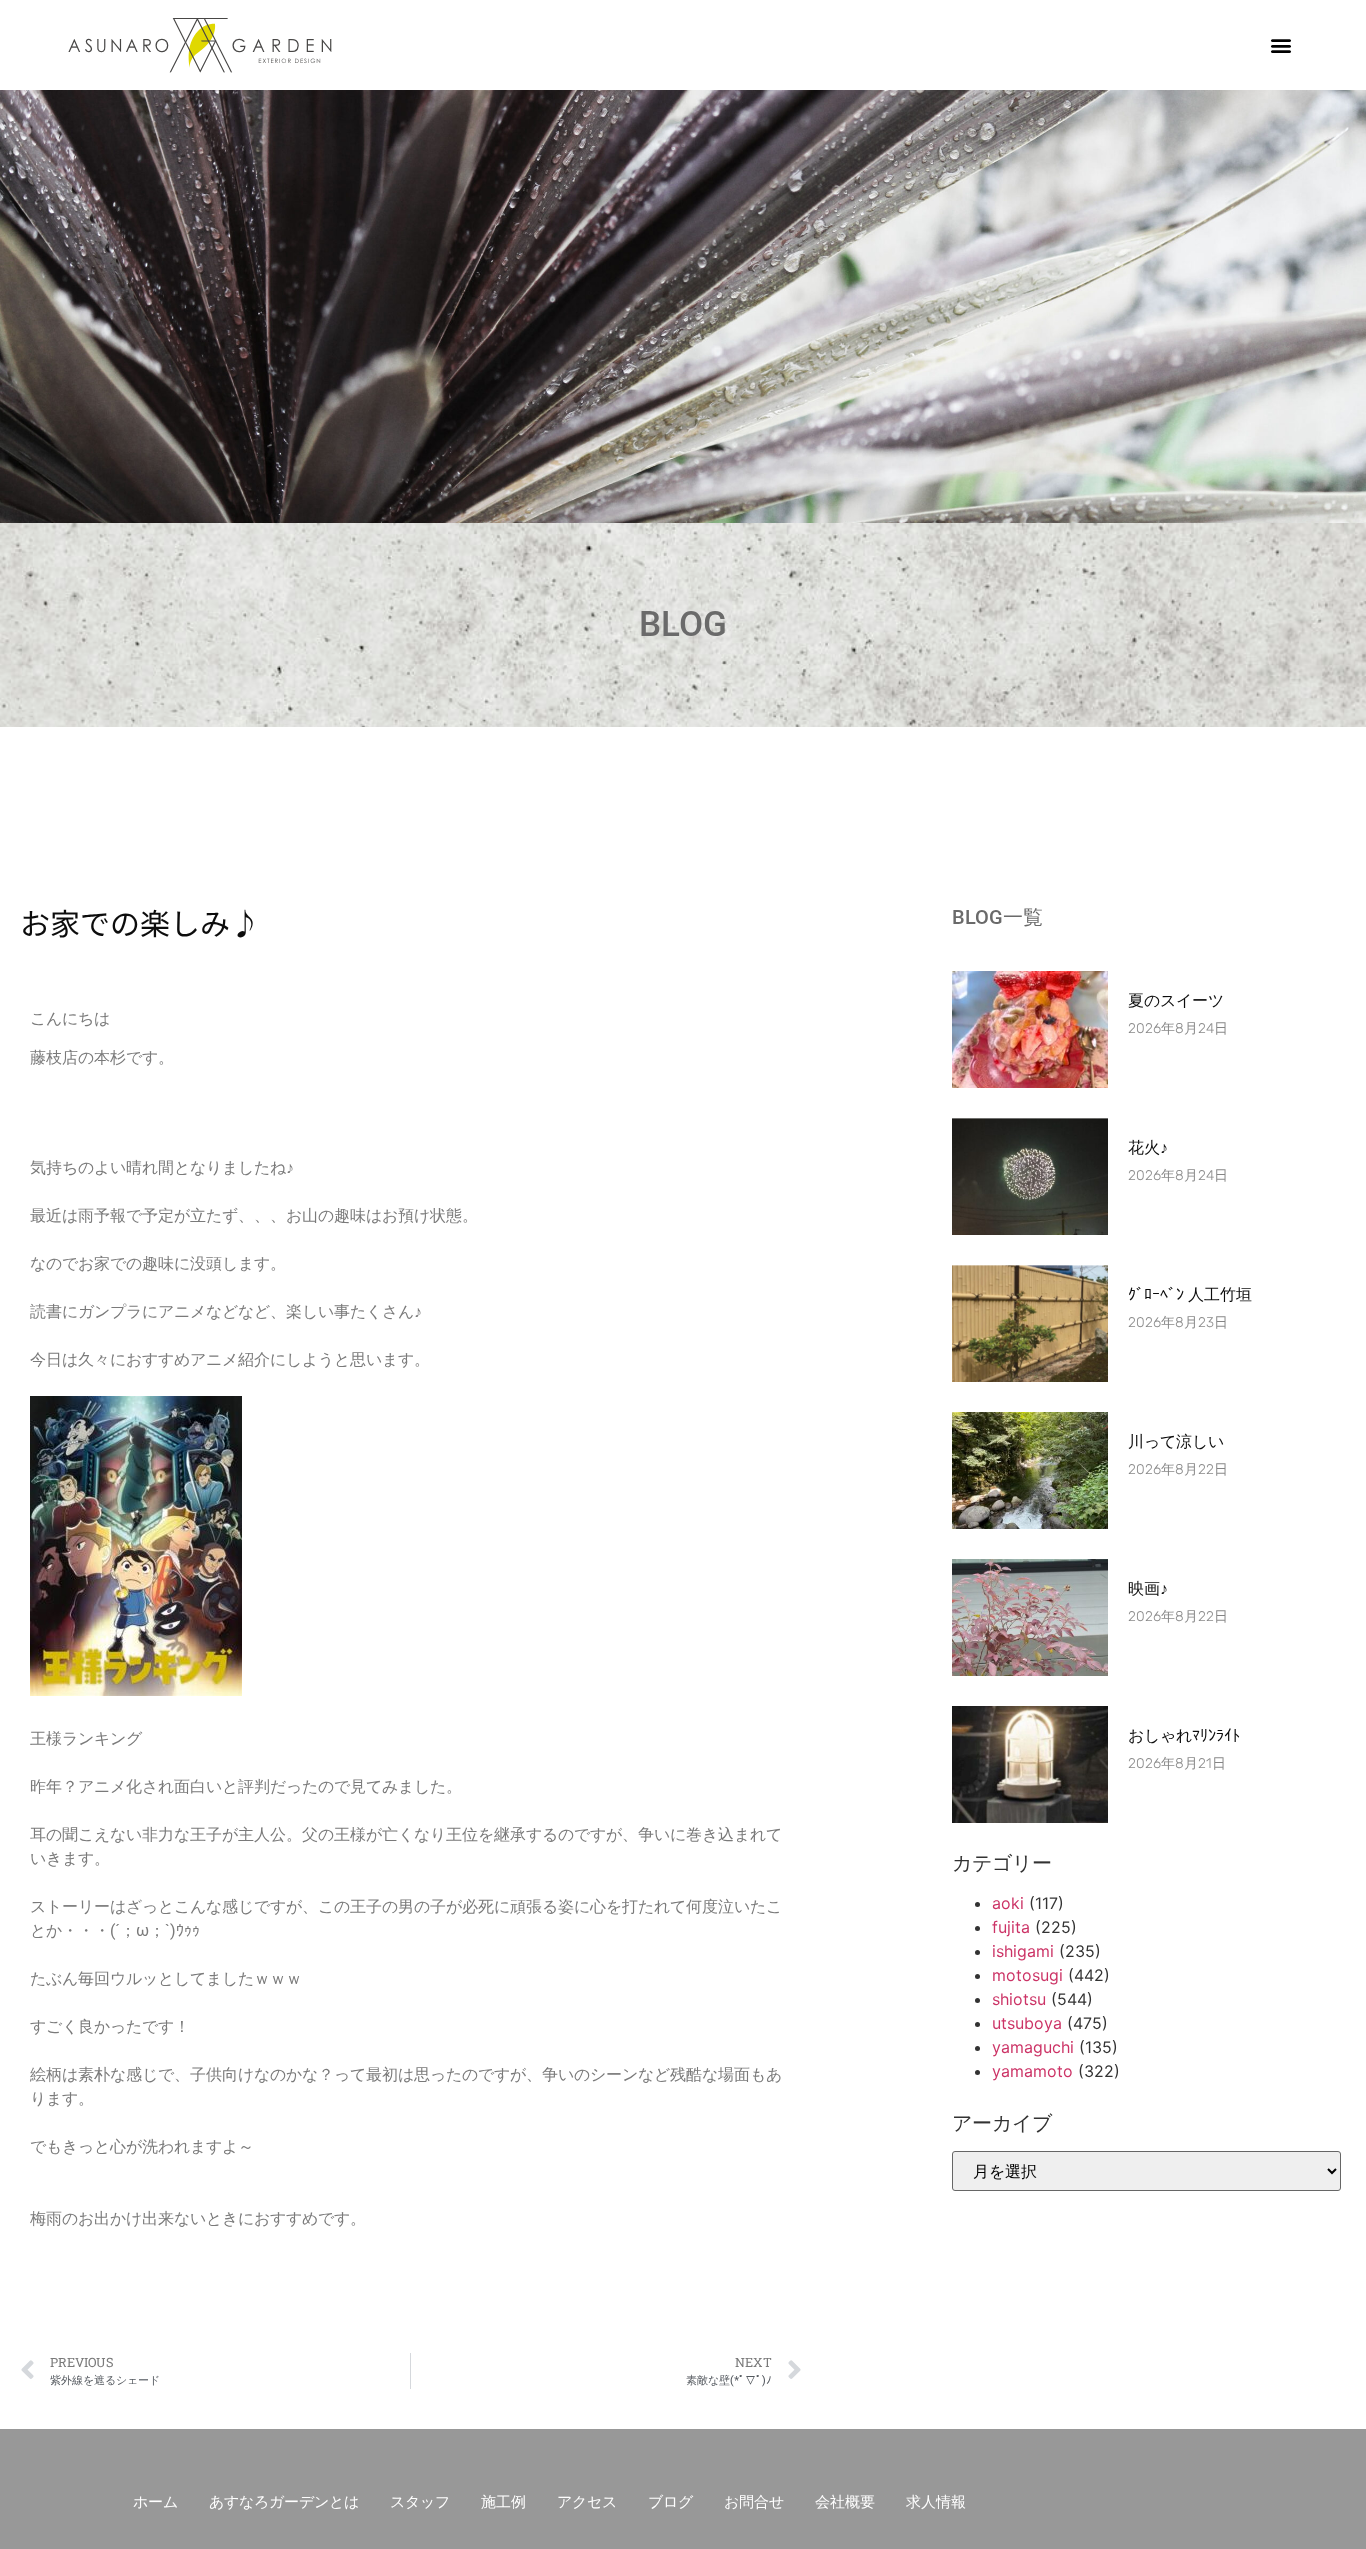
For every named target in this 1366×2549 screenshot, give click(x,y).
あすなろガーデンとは (284, 2502)
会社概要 (845, 2502)
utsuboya (1027, 2023)
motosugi (1027, 1975)
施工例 (503, 2502)
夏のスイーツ (1176, 1000)
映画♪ (1148, 1588)
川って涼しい (1176, 1441)
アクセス (587, 2502)
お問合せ (754, 2502)
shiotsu (1019, 1999)
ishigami (1023, 1951)
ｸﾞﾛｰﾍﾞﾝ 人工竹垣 (1190, 1294)
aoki (1008, 1903)
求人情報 (936, 2502)
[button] (1281, 45)
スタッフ (420, 2502)
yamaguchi (1033, 2047)
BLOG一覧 (997, 917)
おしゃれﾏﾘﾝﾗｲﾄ (1184, 1735)
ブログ (670, 2502)
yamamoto (1032, 2071)
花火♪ (1148, 1147)
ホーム (155, 2502)
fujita (1011, 1927)
